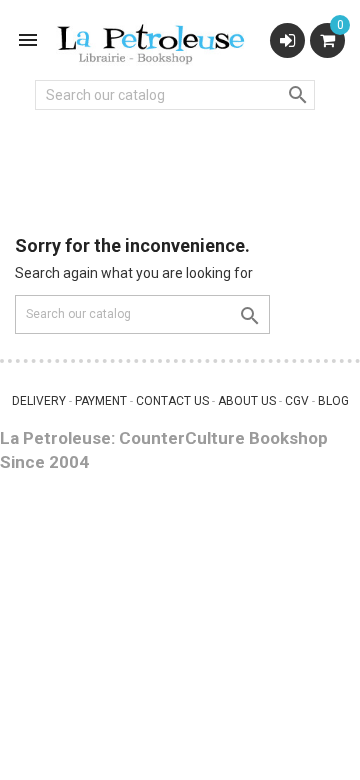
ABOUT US (247, 401)
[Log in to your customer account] (287, 40)
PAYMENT (101, 401)
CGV (297, 401)
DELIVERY (39, 401)
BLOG (333, 401)
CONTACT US (172, 401)
